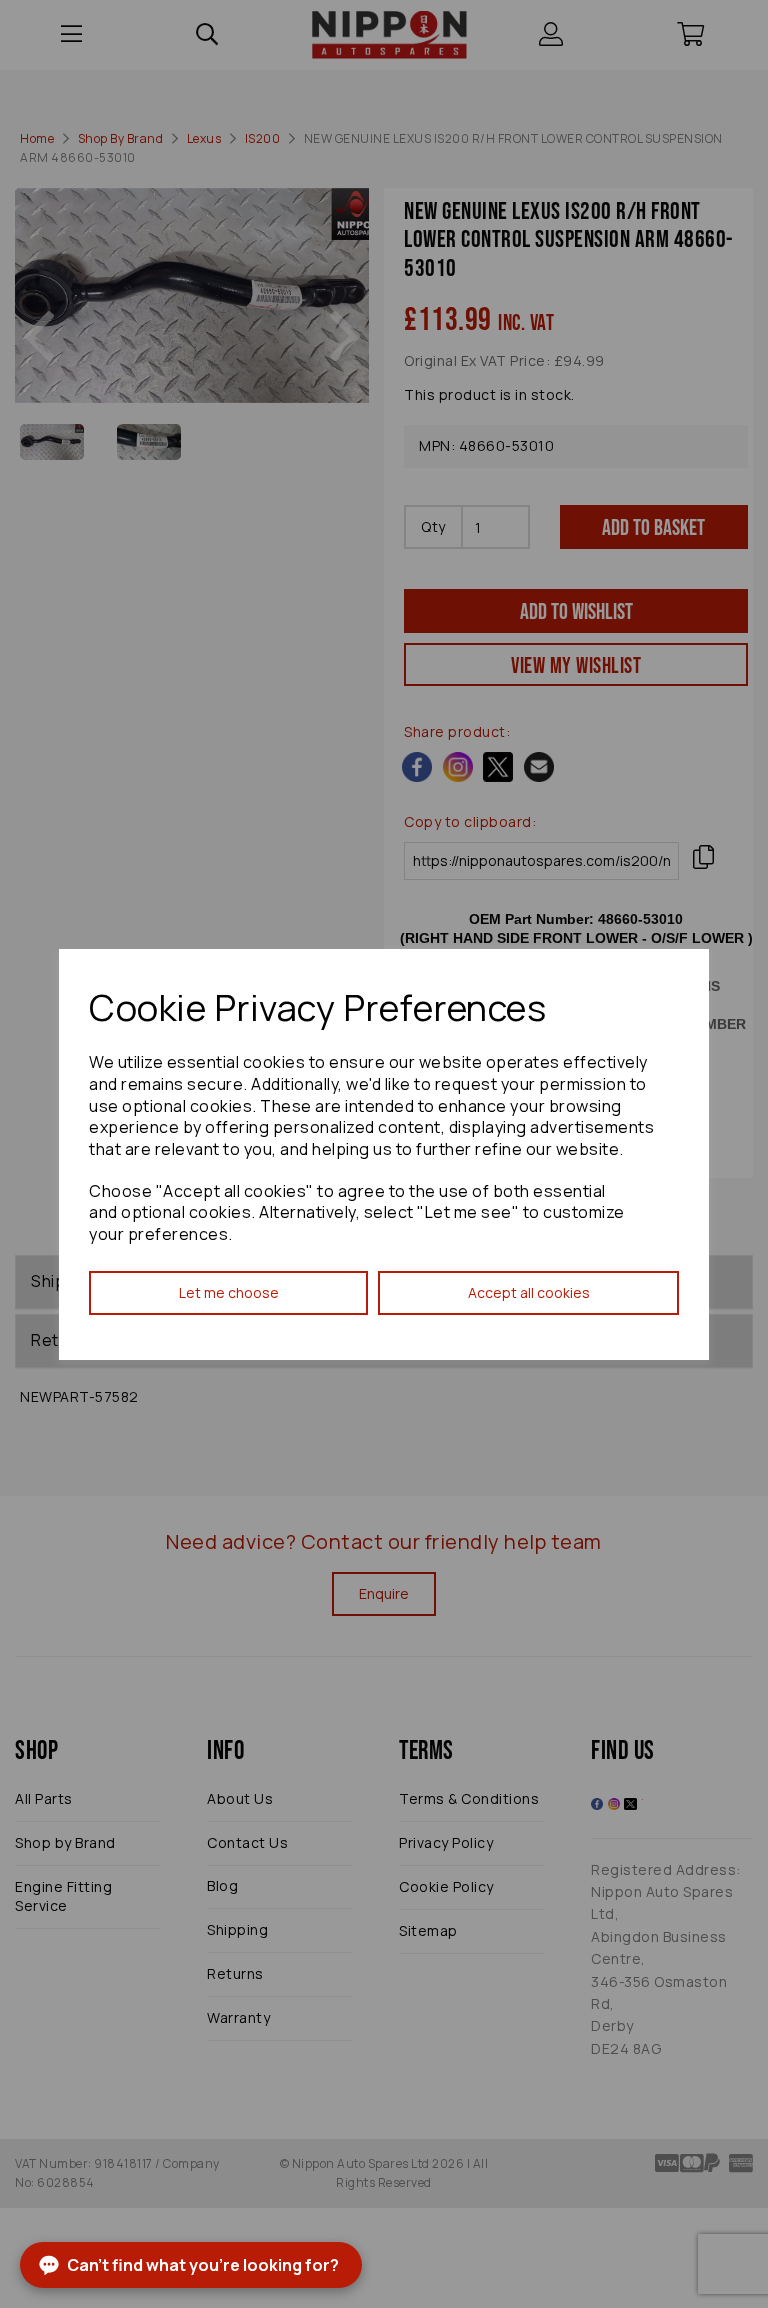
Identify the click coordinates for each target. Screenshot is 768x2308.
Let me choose (229, 1292)
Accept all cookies (529, 1292)
